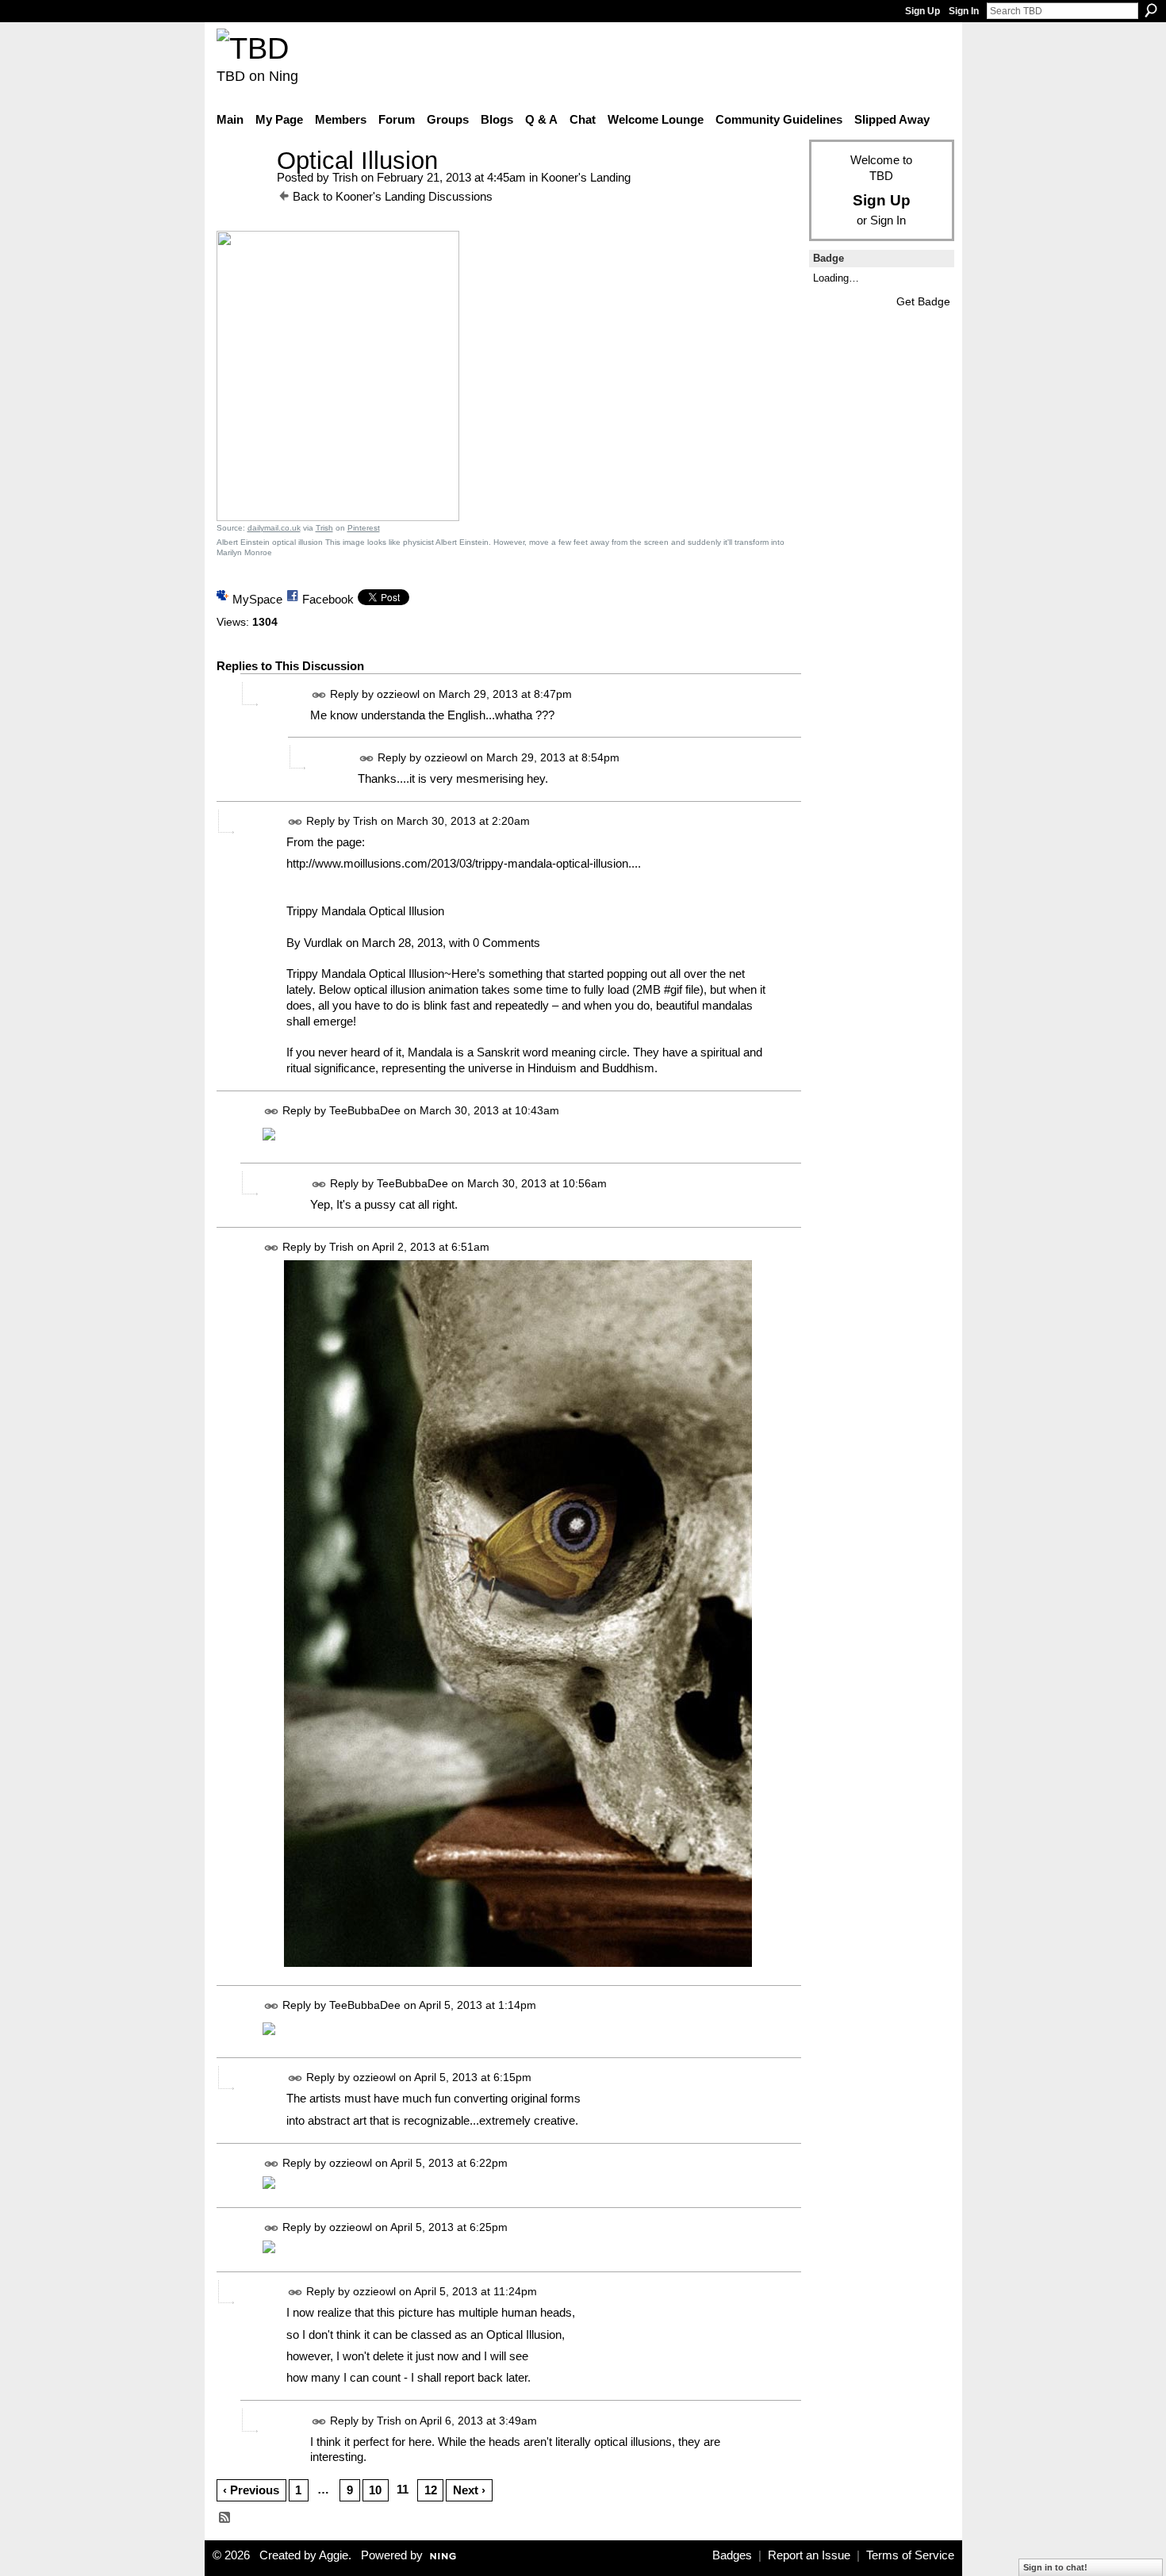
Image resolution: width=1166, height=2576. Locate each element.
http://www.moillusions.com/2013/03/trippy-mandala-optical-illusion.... (464, 863)
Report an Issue (809, 2555)
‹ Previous (251, 2490)
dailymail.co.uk (274, 528)
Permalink (319, 695)
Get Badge (923, 301)
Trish (345, 177)
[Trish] (242, 190)
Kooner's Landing (586, 177)
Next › (469, 2490)
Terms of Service (910, 2555)
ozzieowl (398, 694)
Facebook (328, 599)
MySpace (257, 599)
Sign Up (922, 11)
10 (375, 2490)
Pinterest (364, 528)
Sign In (964, 11)
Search (1151, 10)
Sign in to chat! (1055, 2567)
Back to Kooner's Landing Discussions (393, 196)
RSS (225, 2518)
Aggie (334, 2555)
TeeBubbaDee (365, 1111)
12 (431, 2490)
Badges (732, 2555)
